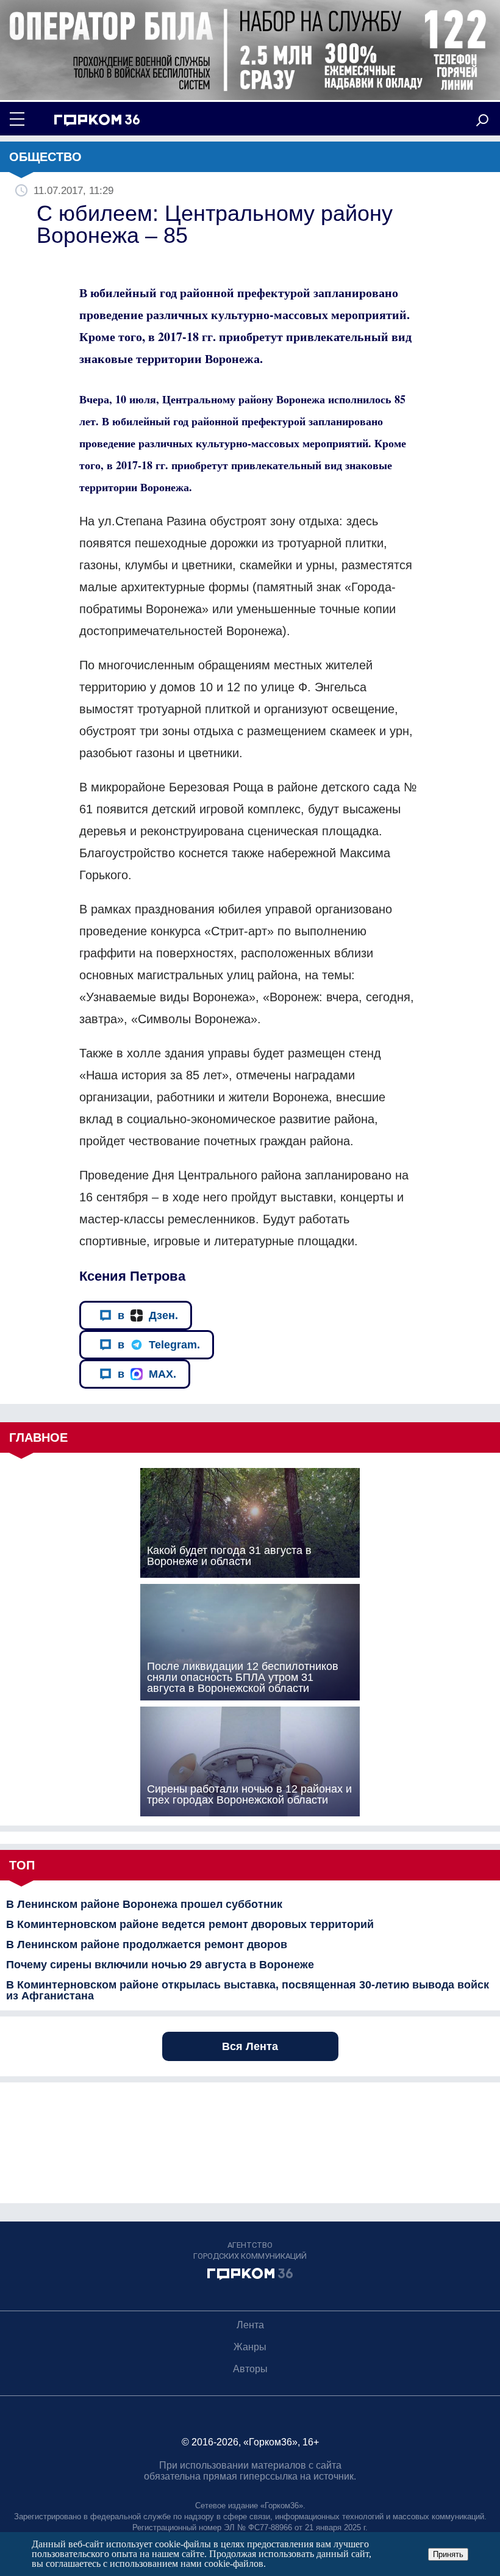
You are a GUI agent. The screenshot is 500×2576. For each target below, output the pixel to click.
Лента (250, 2325)
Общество (45, 157)
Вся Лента (250, 2046)
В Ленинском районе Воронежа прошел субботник (144, 1904)
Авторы (250, 2369)
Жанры (250, 2347)
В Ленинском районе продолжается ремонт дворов (147, 1945)
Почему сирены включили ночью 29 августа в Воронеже (160, 1965)
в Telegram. (159, 1345)
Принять (448, 2554)
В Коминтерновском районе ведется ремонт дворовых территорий (190, 1924)
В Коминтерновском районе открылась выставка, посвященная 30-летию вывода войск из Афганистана (248, 1990)
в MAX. (147, 1374)
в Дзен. (148, 1315)
